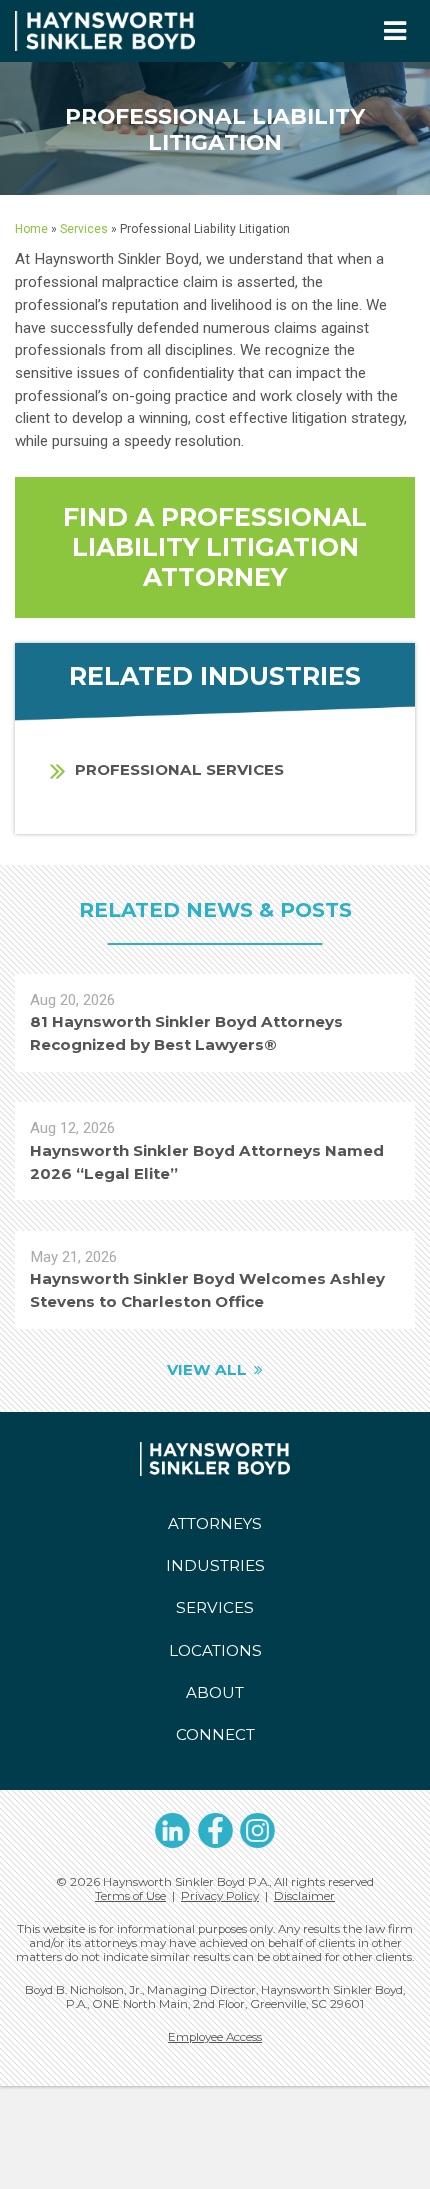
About (215, 1692)
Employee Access (215, 2037)
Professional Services (179, 769)
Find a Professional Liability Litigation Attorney (215, 547)
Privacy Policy (220, 1896)
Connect (215, 1734)
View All (207, 1369)
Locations (215, 1650)
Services (84, 229)
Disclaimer (304, 1896)
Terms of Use (130, 1896)
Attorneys (215, 1523)
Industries (215, 1565)
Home (31, 229)
